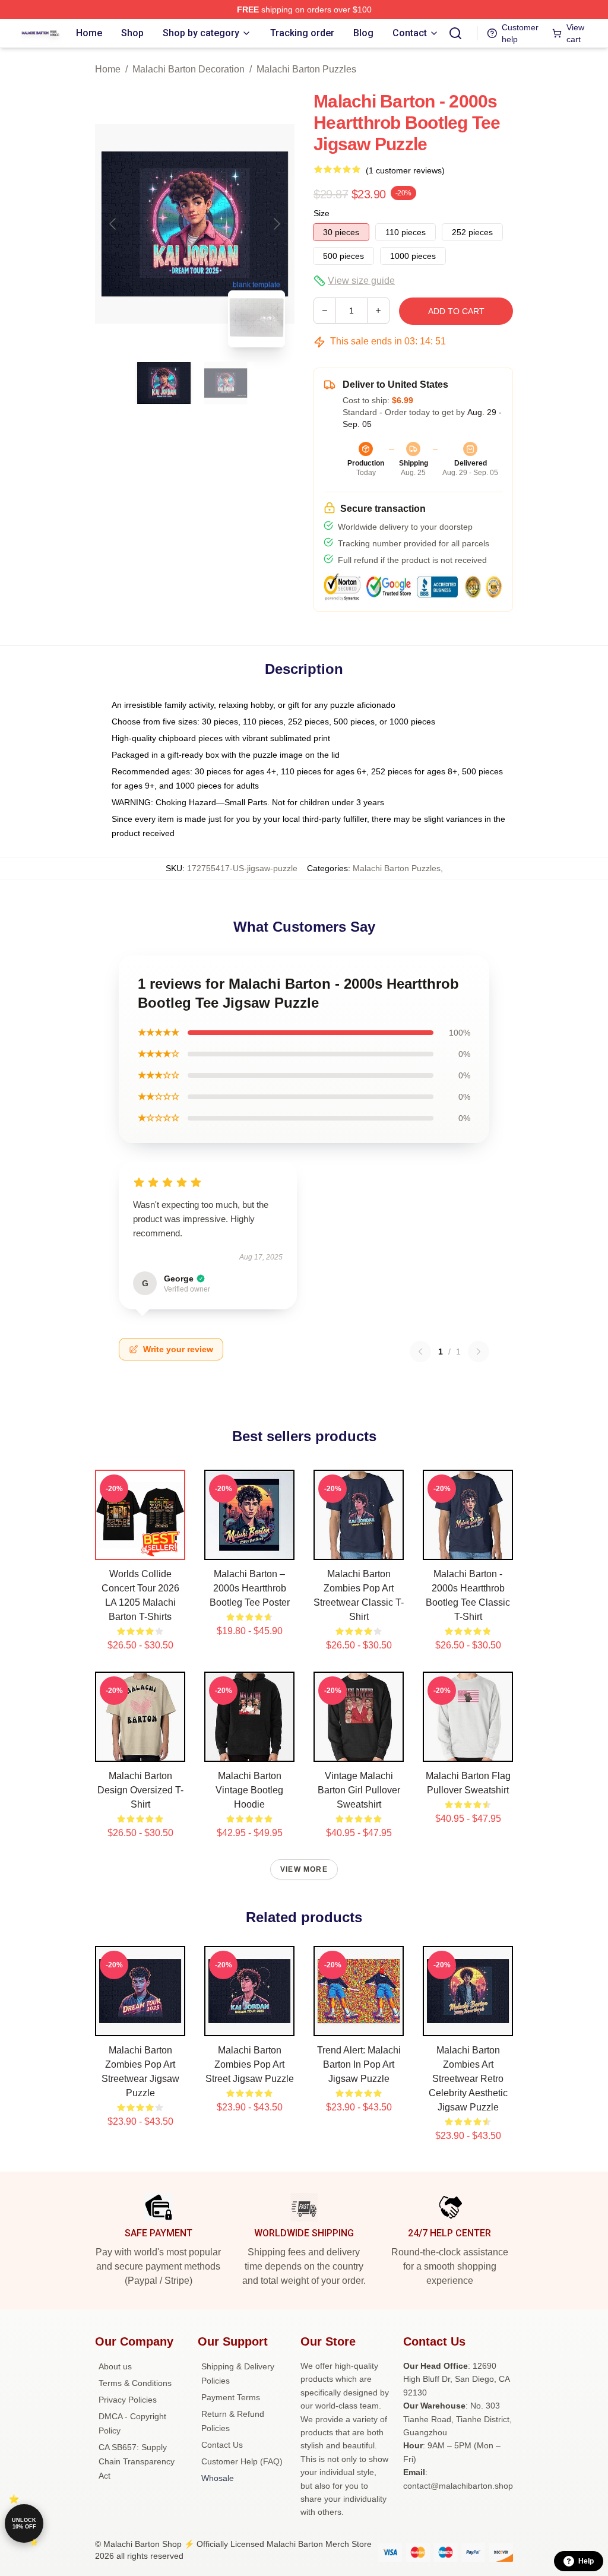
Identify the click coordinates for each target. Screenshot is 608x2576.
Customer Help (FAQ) (242, 2461)
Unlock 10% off (24, 2523)
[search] (455, 33)
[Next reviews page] (479, 1352)
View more (304, 1869)
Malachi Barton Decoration (189, 69)
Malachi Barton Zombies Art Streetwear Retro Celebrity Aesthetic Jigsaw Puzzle (468, 2079)
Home (108, 69)
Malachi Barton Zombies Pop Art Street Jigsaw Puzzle (250, 2064)
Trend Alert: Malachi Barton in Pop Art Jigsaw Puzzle (359, 2064)
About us (115, 2366)
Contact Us (222, 2445)
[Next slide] (276, 224)
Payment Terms (231, 2397)
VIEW (140, 1548)
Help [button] (586, 2561)
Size (322, 213)
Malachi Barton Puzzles (306, 69)
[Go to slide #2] (226, 383)
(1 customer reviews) (405, 170)
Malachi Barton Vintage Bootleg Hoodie (249, 1790)
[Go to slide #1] (164, 383)
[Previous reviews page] (420, 1352)
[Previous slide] (113, 224)
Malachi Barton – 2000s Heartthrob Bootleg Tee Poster (250, 1588)
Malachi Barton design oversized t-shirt (140, 1790)
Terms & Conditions (135, 2383)
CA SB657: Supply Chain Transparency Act (137, 2461)
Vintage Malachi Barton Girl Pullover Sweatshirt (359, 1790)
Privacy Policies (128, 2400)
